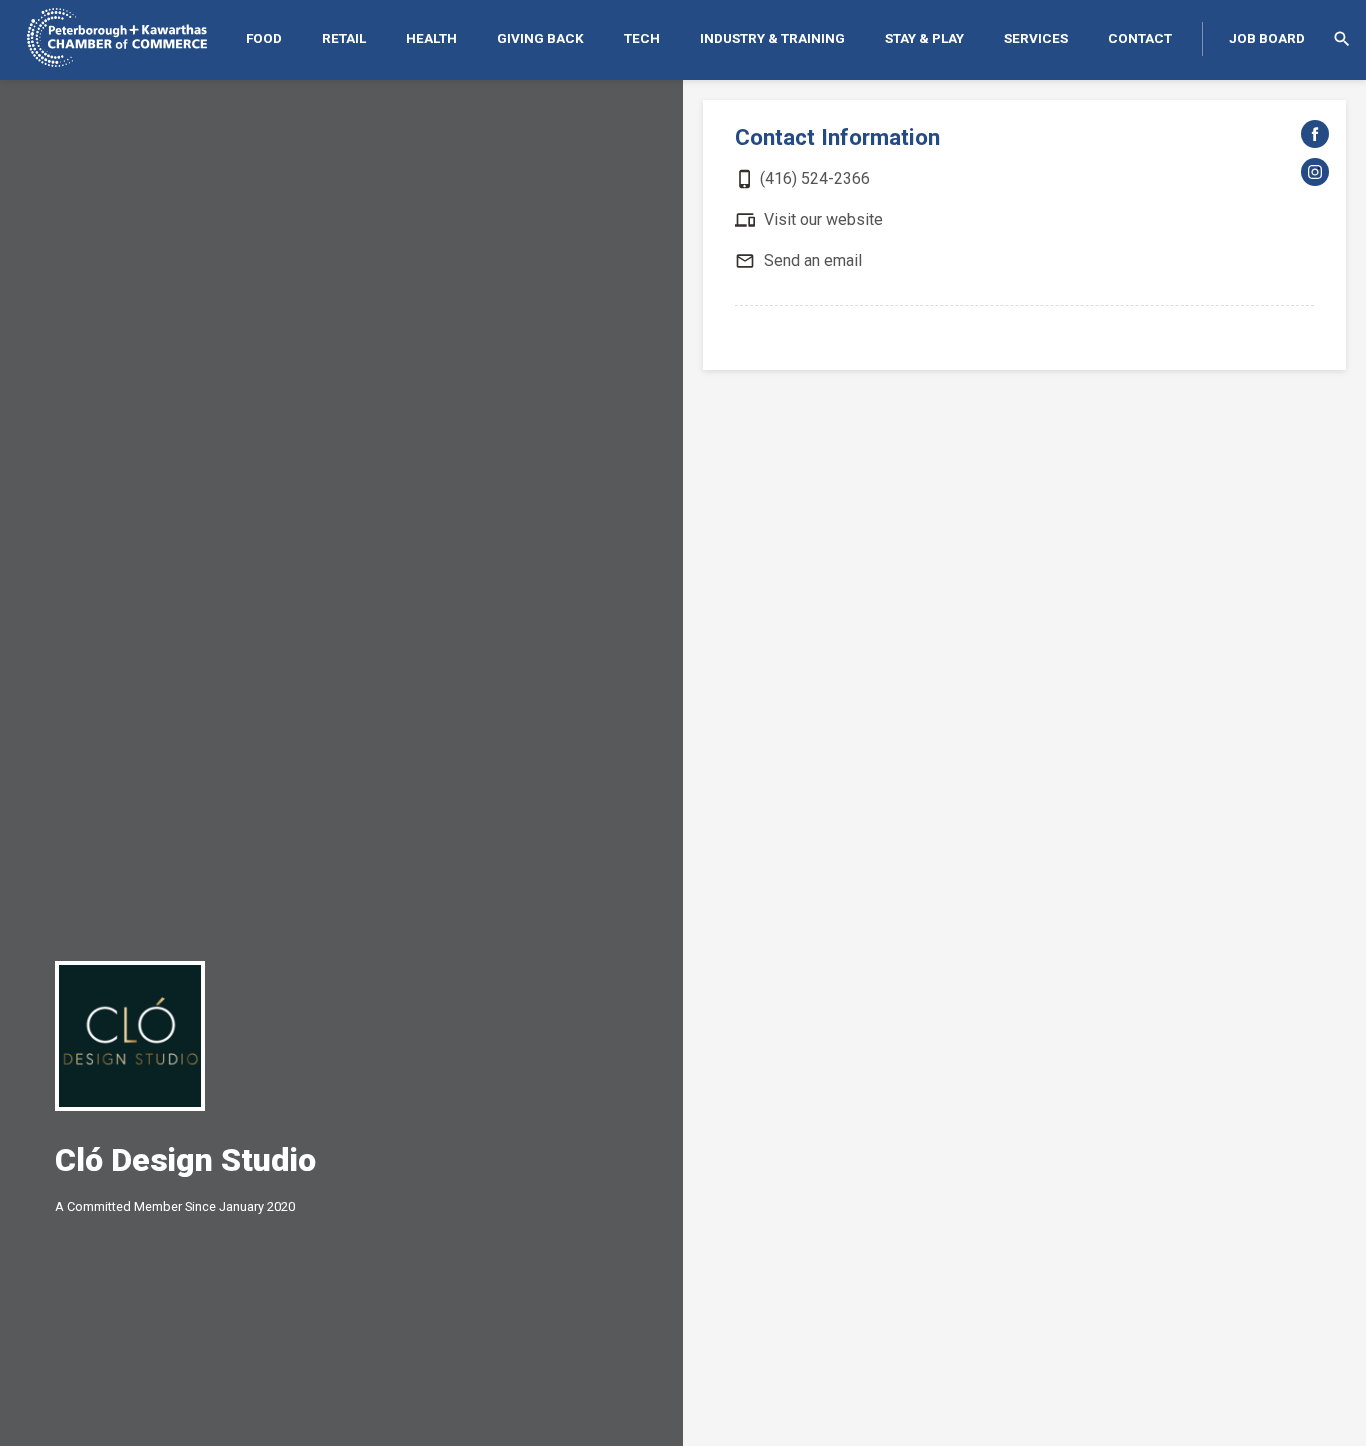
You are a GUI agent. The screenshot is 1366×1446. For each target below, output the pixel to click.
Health (431, 38)
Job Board (1267, 38)
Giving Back (540, 38)
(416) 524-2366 (815, 178)
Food (264, 38)
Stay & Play (924, 38)
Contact (1140, 38)
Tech (642, 38)
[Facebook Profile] (1315, 134)
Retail (344, 38)
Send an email (813, 260)
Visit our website (823, 219)
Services (1036, 38)
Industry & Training (772, 38)
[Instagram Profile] (1315, 172)
